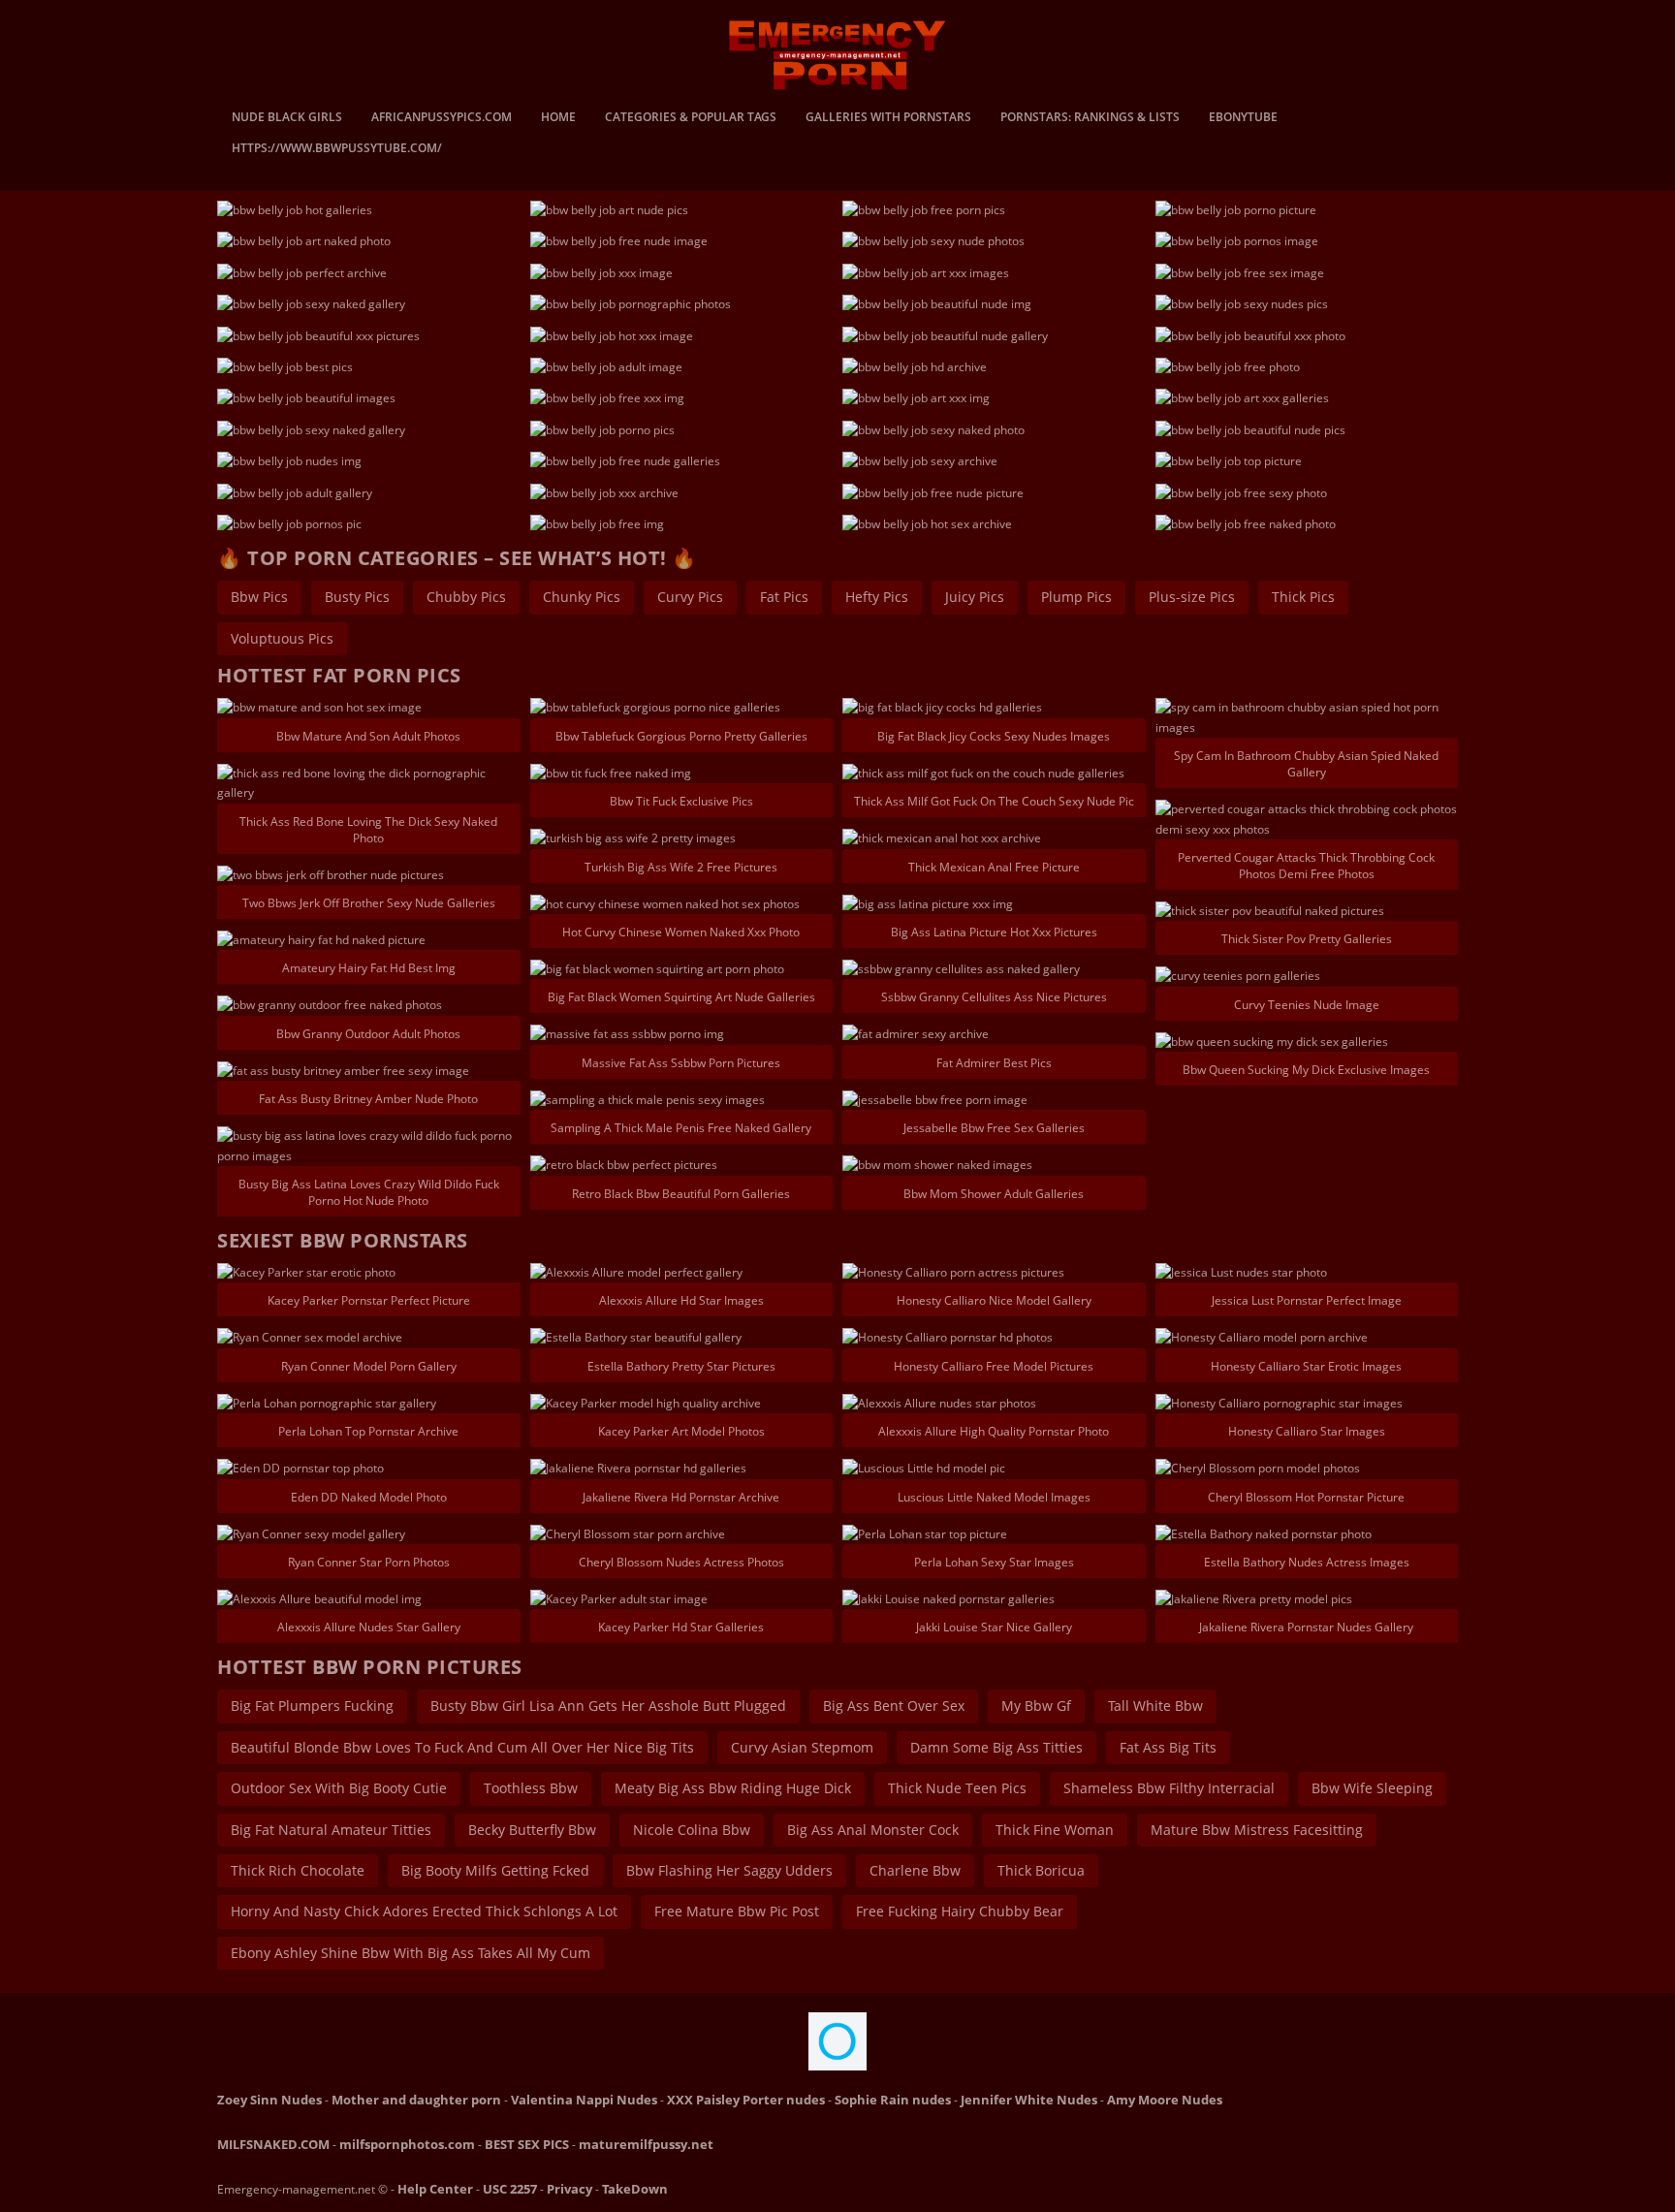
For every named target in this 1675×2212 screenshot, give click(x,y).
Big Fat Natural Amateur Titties (331, 1830)
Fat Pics (784, 597)
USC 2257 (510, 2189)
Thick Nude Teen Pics (957, 1788)
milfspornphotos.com (407, 2144)
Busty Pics (357, 597)
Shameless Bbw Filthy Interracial (1169, 1788)
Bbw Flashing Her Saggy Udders (729, 1870)
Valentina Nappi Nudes (584, 2100)
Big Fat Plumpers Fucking (312, 1706)
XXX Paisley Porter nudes (746, 2100)
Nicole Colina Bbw (692, 1830)
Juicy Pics (975, 597)
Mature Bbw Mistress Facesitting (1257, 1830)
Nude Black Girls (287, 118)
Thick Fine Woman (1055, 1830)
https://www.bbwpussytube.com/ (337, 149)
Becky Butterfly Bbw (532, 1830)
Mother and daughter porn (416, 2100)
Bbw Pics (259, 597)
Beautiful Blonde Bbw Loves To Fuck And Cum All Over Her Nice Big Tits (462, 1747)
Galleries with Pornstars (888, 118)
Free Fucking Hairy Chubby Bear (960, 1911)
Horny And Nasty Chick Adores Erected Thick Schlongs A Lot (424, 1911)
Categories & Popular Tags (691, 118)
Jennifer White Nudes (1029, 2100)
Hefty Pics (877, 597)
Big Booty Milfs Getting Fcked (495, 1870)
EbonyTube (1243, 118)
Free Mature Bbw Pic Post (737, 1911)
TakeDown (635, 2189)
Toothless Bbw (531, 1788)
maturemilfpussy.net (646, 2144)
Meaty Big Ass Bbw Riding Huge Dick (733, 1788)
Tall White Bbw (1155, 1706)
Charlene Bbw (915, 1870)
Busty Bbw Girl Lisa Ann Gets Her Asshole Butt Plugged (608, 1706)
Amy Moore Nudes (1165, 2100)
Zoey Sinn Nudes (269, 2100)
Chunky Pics (582, 597)
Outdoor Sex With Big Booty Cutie (339, 1788)
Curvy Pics (690, 597)
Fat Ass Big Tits (1168, 1747)
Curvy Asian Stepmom (802, 1747)
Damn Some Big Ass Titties (996, 1747)
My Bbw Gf (1036, 1706)
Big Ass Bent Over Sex (894, 1706)
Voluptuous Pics (282, 638)
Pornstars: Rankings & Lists (1090, 118)
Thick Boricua (1041, 1870)
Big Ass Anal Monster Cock (873, 1830)
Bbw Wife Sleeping (1372, 1788)
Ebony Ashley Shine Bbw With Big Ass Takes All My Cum (411, 1953)
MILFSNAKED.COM (273, 2144)
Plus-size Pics (1192, 597)
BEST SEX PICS (527, 2144)
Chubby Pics (466, 597)
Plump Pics (1076, 597)
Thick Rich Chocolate (298, 1870)
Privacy (569, 2189)
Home (558, 118)
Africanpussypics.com (442, 118)
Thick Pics (1303, 597)
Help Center (435, 2189)
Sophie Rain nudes (893, 2100)
